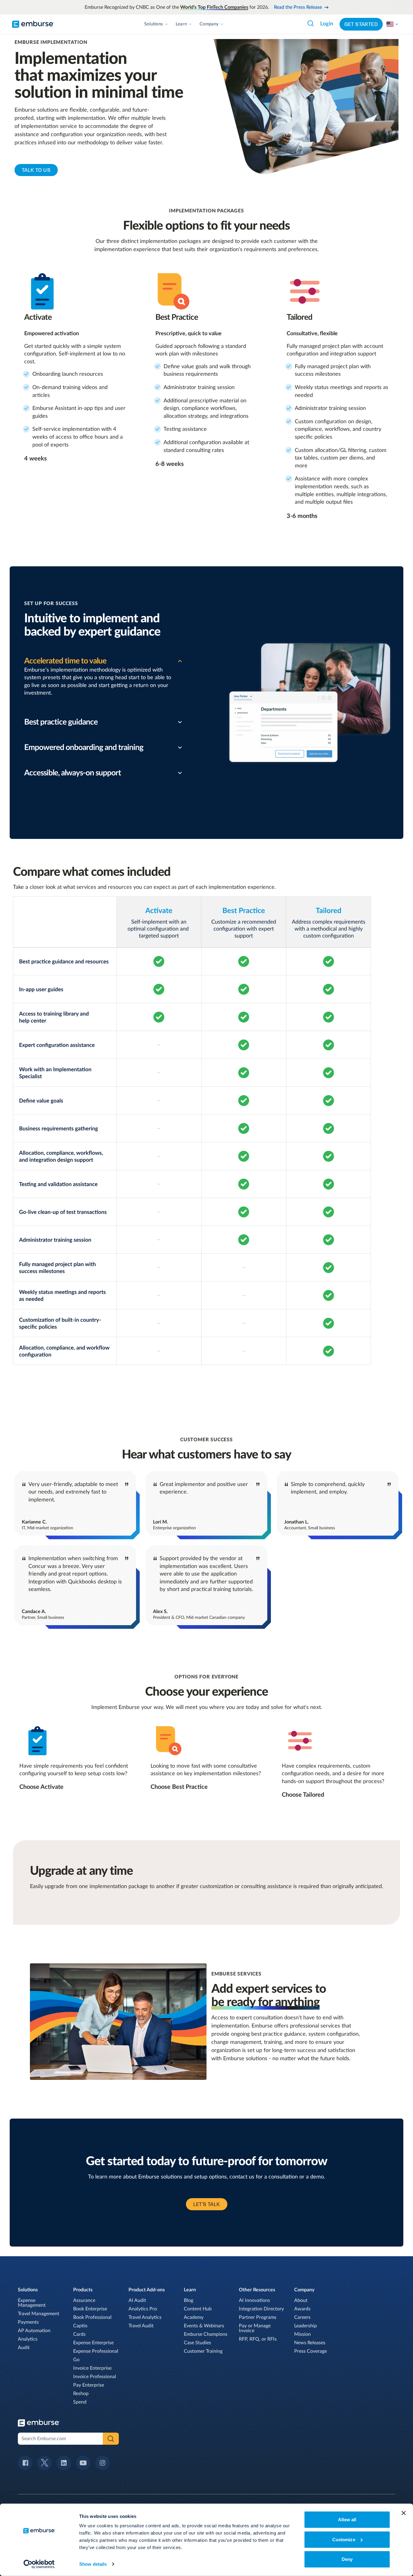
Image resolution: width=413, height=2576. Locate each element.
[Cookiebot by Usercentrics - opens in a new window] (39, 2564)
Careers (302, 2317)
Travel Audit (141, 2326)
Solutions (154, 24)
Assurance (84, 2300)
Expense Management (32, 2303)
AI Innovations (254, 2300)
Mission (302, 2334)
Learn (181, 24)
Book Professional (92, 2317)
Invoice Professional (95, 2377)
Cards (79, 2334)
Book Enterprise (90, 2309)
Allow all (347, 2520)
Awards (302, 2309)
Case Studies (197, 2343)
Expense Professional (96, 2351)
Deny (347, 2559)
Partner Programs (258, 2317)
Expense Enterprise (93, 2343)
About (301, 2300)
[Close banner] (404, 2513)
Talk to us (36, 170)
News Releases (310, 2343)
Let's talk (207, 2204)
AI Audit (137, 2300)
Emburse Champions (206, 2334)
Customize (344, 2539)
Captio (80, 2326)
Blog (189, 2300)
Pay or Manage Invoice (255, 2328)
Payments (28, 2322)
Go (76, 2360)
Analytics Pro (143, 2309)
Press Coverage (311, 2351)
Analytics (28, 2339)
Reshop (81, 2394)
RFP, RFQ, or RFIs (258, 2339)
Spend (80, 2402)
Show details (93, 2564)
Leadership (306, 2326)
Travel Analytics (145, 2317)
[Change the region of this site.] (392, 24)
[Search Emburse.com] (311, 23)
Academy (194, 2317)
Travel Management (39, 2314)
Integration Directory (261, 2309)
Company (209, 24)
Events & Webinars (204, 2326)
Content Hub (198, 2309)
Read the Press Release (298, 7)
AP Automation (34, 2331)
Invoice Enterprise (92, 2368)
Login (327, 24)
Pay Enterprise (89, 2385)
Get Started (361, 24)
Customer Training (203, 2351)
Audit (24, 2348)
